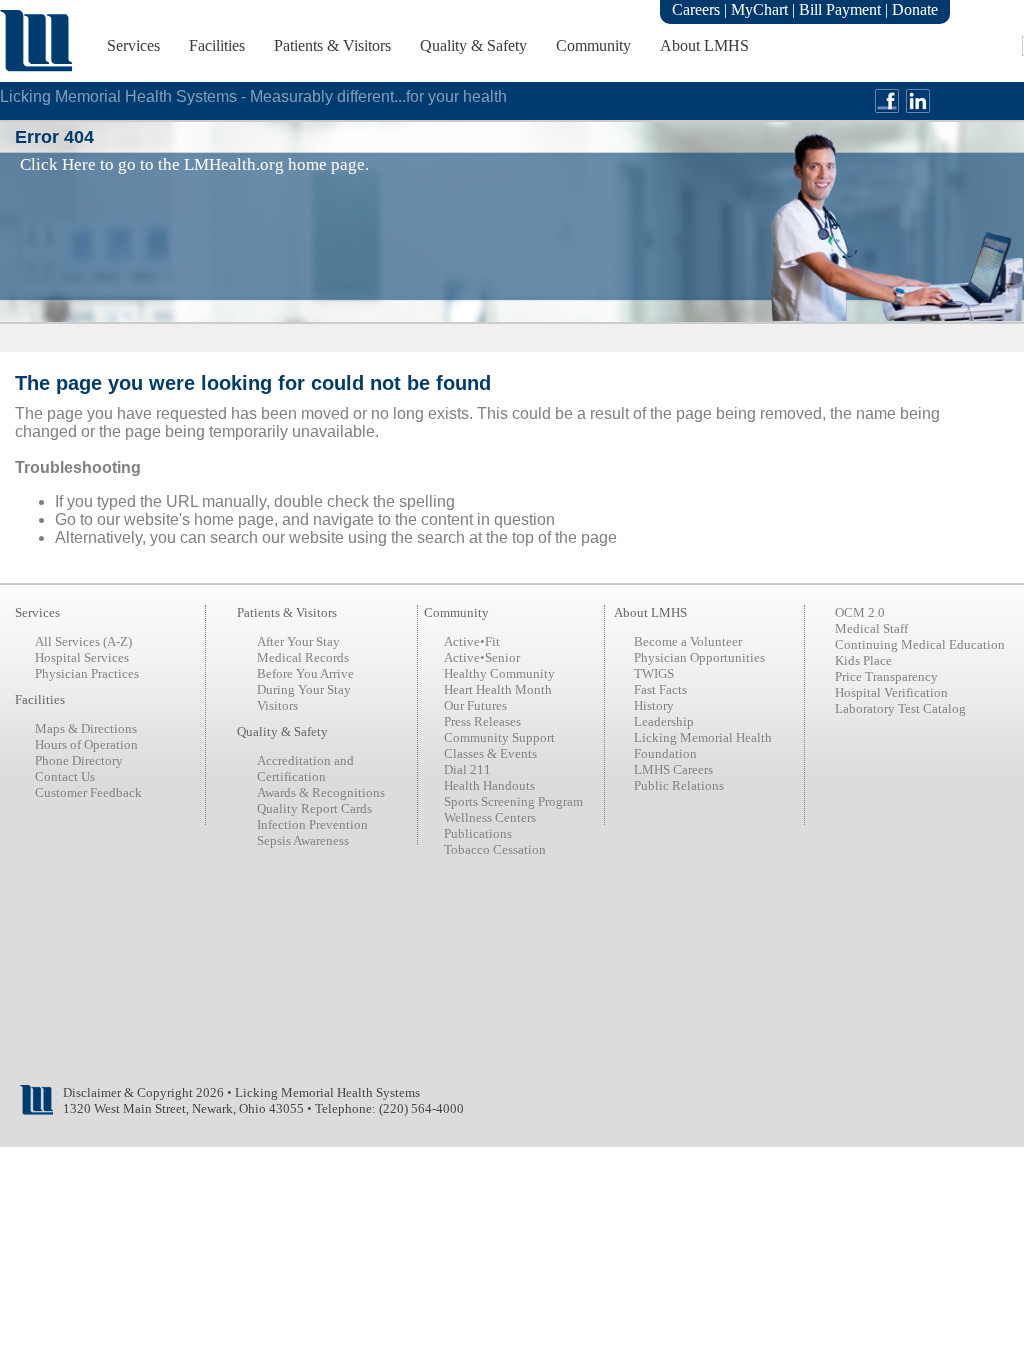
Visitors (277, 705)
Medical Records (303, 657)
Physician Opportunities (699, 657)
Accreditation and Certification (305, 768)
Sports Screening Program (513, 801)
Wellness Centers (490, 817)
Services (133, 45)
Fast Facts (660, 689)
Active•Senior (482, 657)
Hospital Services (82, 657)
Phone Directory (79, 760)
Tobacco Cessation (495, 849)
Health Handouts (489, 785)
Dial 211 (467, 769)
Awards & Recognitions (321, 792)
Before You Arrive (305, 673)
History (654, 705)
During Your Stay (304, 689)
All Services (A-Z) (83, 641)
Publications (478, 833)
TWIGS (654, 673)
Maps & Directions (86, 728)
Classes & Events (490, 753)
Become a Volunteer (688, 641)
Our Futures (475, 705)
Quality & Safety (473, 45)
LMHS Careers (673, 769)
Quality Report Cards (314, 808)
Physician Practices (87, 673)
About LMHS (704, 45)
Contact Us (65, 776)
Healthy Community (499, 673)
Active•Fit (472, 641)
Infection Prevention (312, 824)
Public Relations (679, 785)
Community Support (499, 737)
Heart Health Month (498, 689)
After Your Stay (298, 641)
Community (593, 45)
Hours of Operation (86, 744)
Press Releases (482, 721)
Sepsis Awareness (303, 840)
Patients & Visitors (332, 45)
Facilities (217, 45)
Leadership (664, 721)
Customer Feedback (88, 792)
